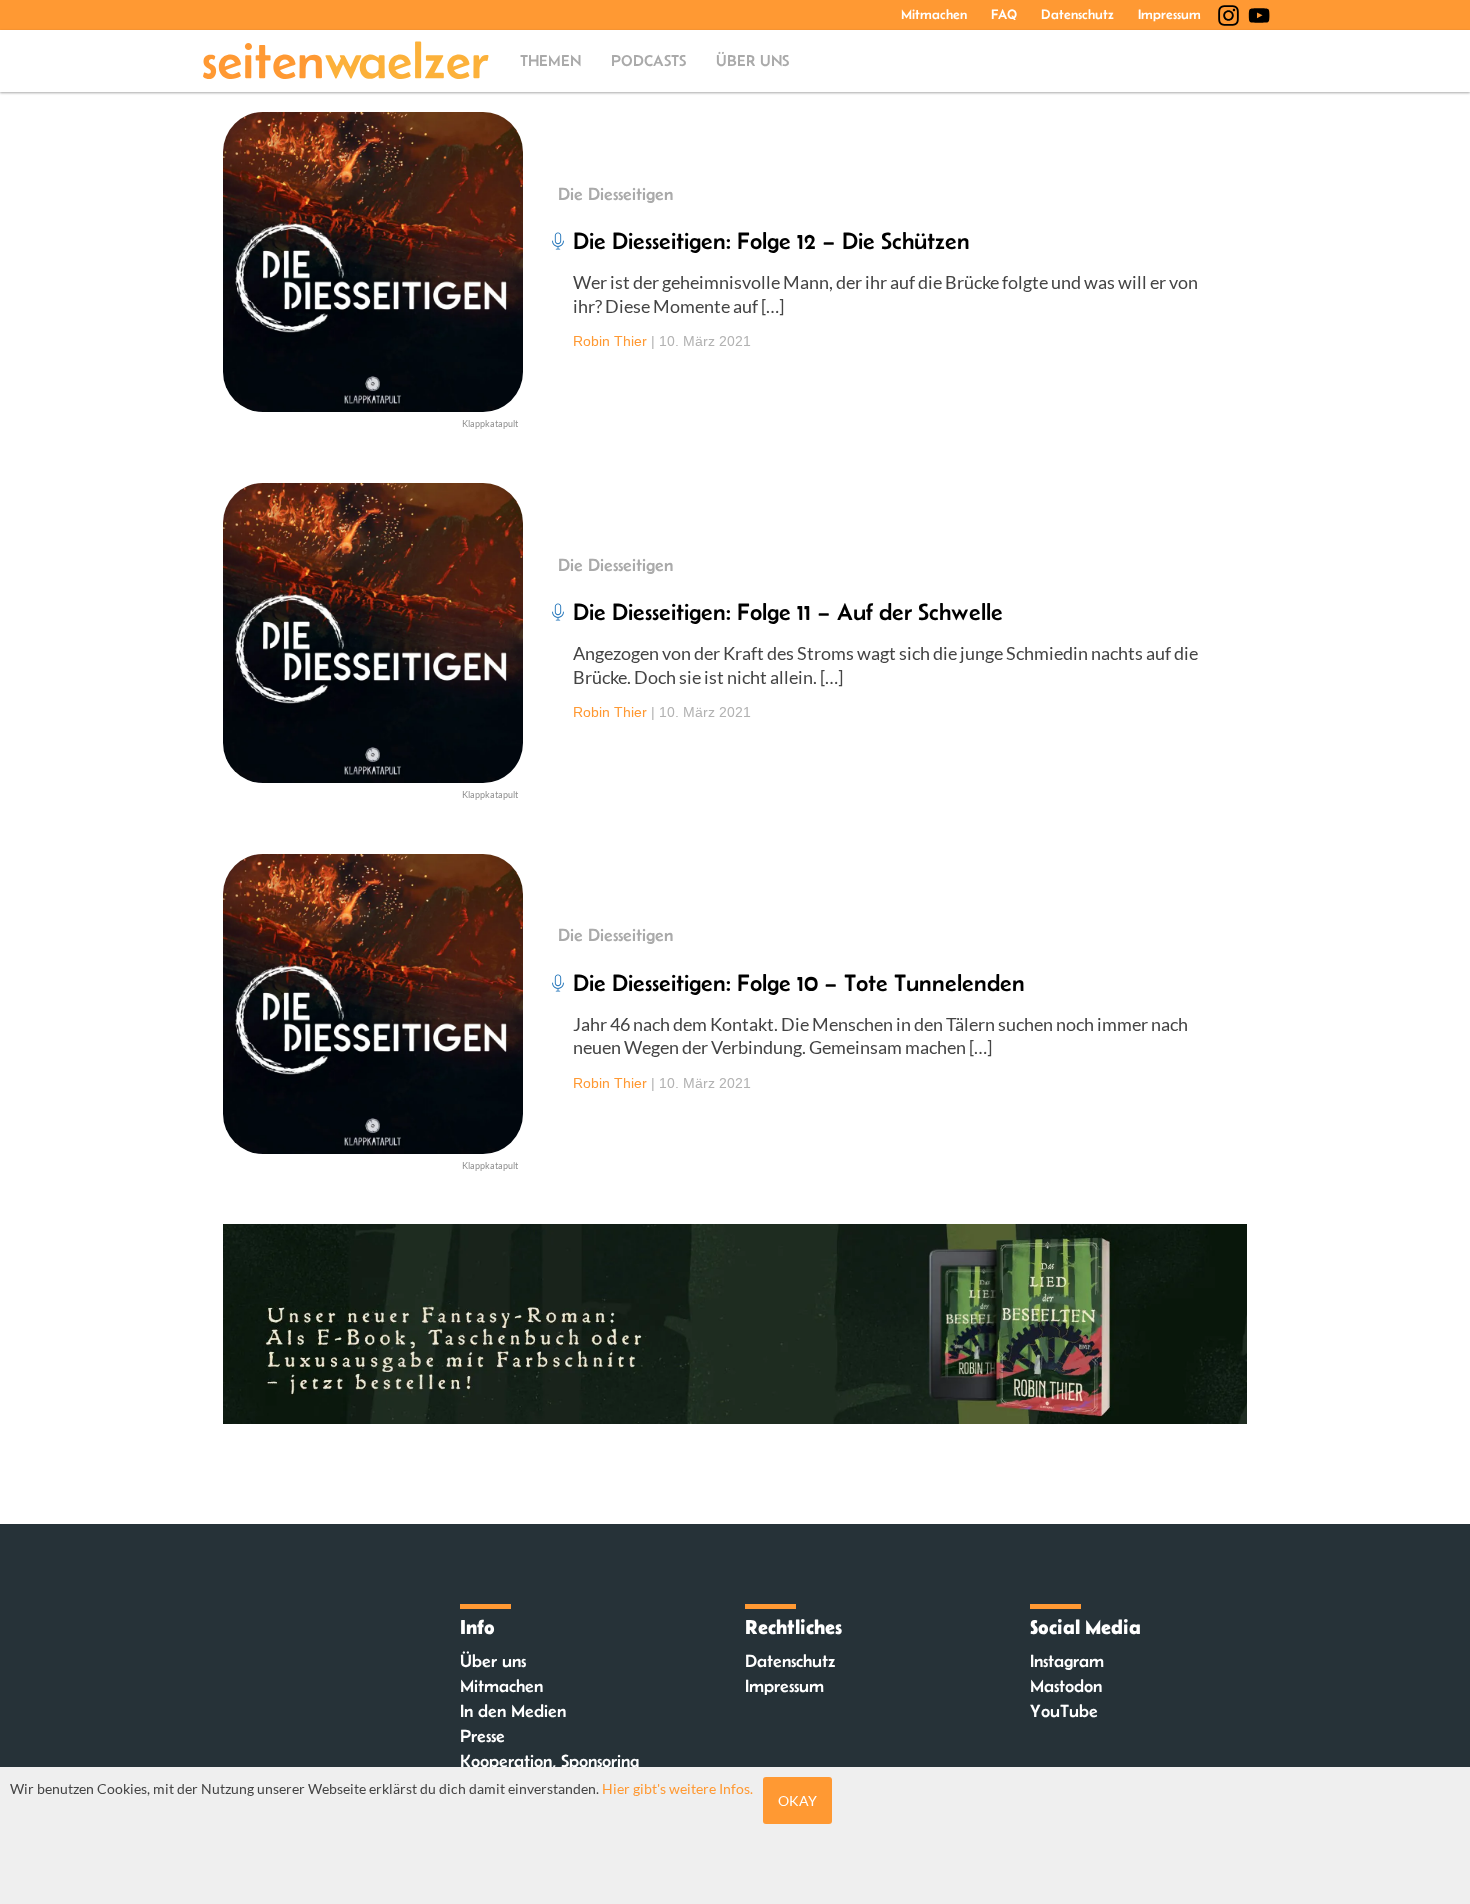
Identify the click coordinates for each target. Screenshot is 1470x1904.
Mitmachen (934, 14)
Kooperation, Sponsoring (549, 1761)
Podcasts (648, 60)
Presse (482, 1736)
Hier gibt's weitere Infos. (677, 1788)
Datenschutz (1077, 14)
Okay (797, 1800)
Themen (550, 60)
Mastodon (1066, 1686)
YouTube (1064, 1711)
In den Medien (513, 1711)
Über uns (752, 60)
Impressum (1169, 14)
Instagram (1067, 1661)
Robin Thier (610, 341)
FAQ (1004, 14)
